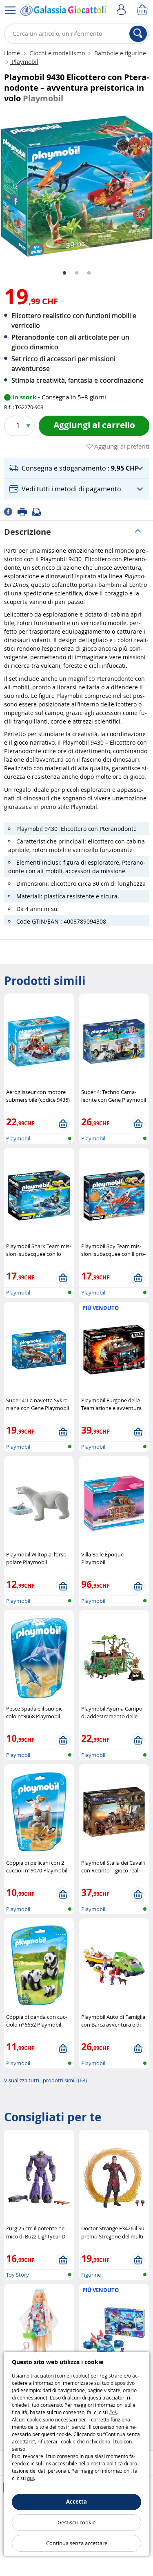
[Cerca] (138, 34)
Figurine (91, 2275)
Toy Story (18, 2275)
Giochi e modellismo (57, 53)
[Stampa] (25, 511)
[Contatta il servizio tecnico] (39, 511)
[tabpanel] (76, 186)
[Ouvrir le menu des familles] (10, 10)
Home (13, 53)
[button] (77, 468)
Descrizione (28, 532)
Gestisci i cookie (76, 2522)
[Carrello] (143, 10)
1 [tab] (64, 273)
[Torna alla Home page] (63, 12)
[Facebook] (11, 511)
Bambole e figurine (119, 53)
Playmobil (24, 62)
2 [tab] (77, 273)
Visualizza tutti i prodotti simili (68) (45, 2080)
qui (30, 2478)
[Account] (122, 10)
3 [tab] (89, 273)
